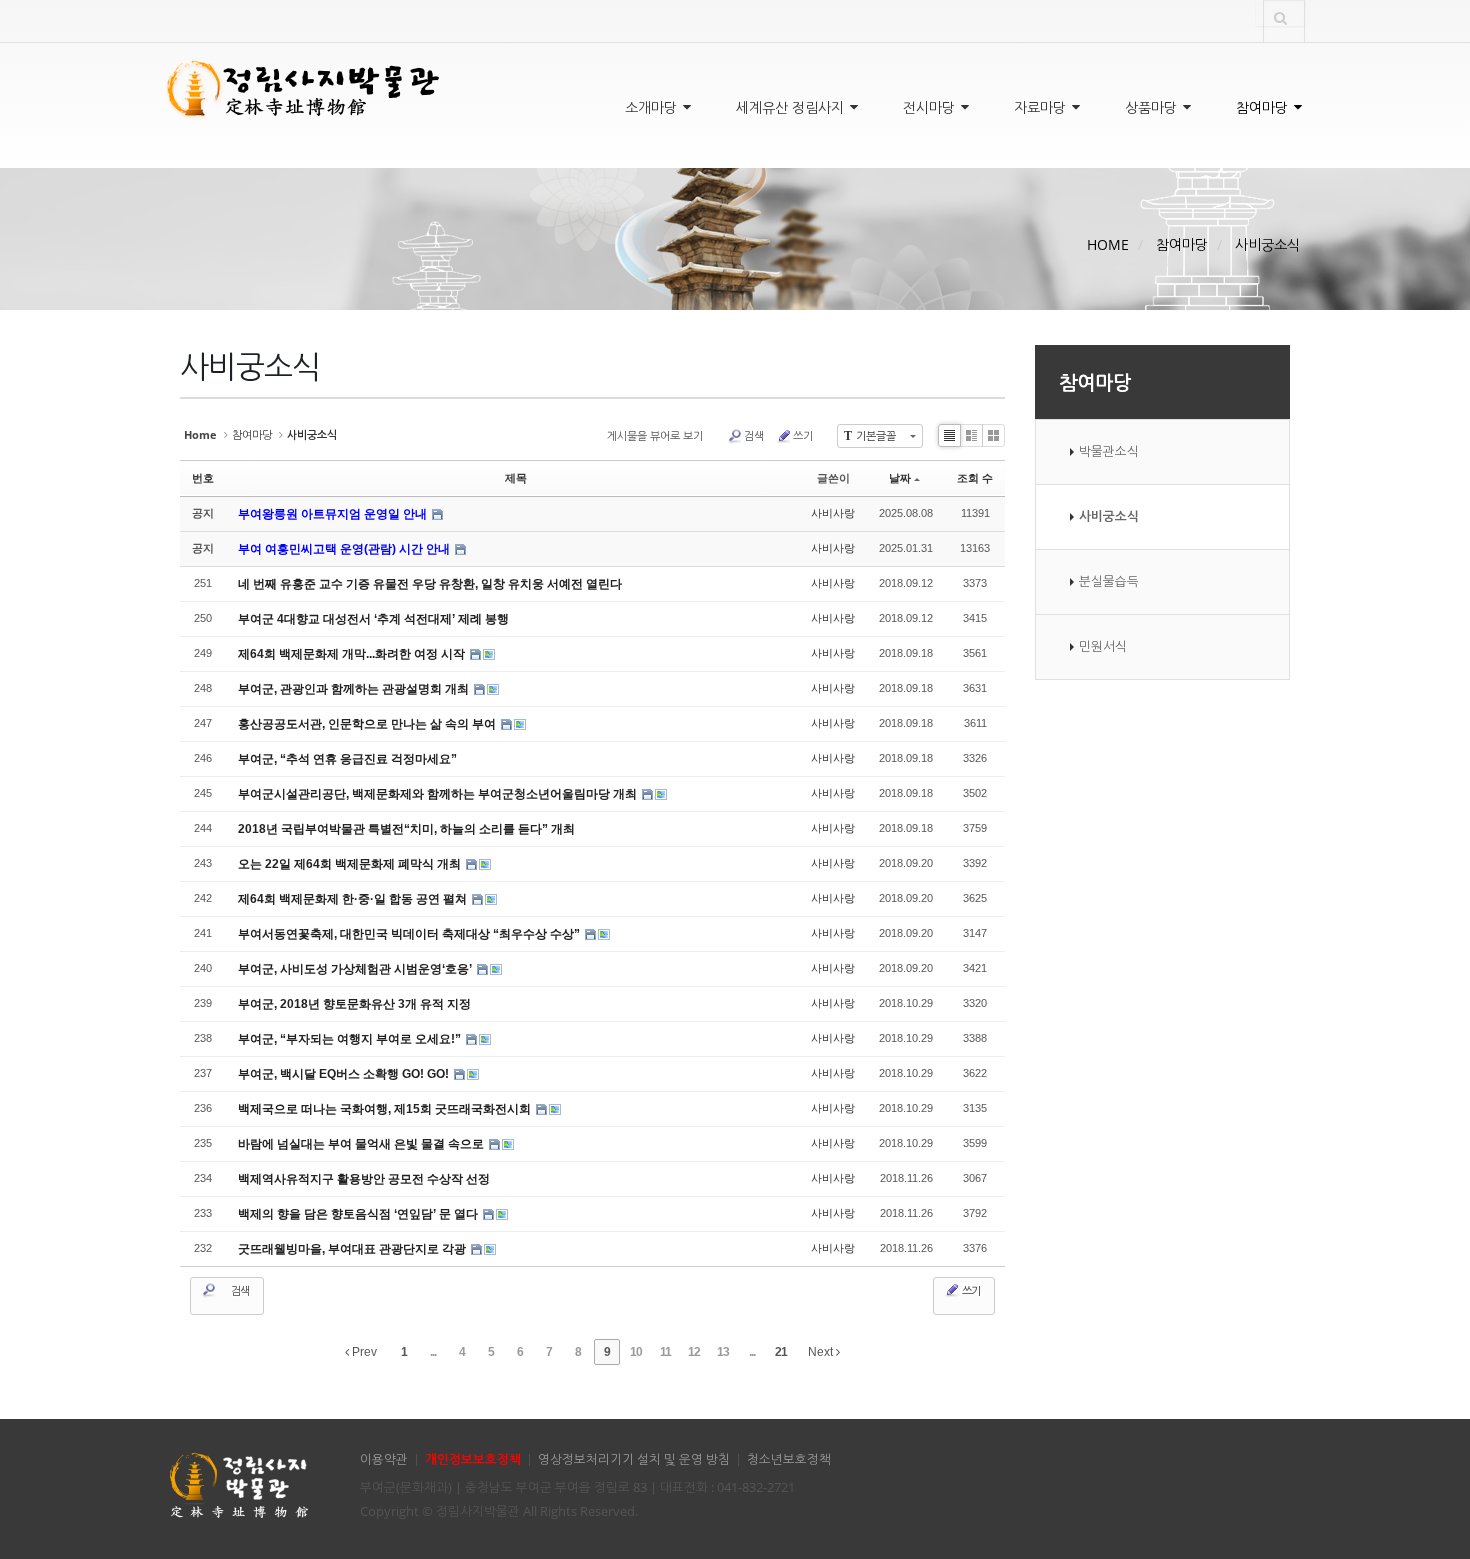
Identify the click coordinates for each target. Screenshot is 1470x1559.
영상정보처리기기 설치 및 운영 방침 (634, 1459)
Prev (363, 1352)
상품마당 (1153, 107)
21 (781, 1352)
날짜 (900, 478)
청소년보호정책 (789, 1459)
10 (636, 1352)
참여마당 (1264, 107)
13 (723, 1352)
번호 (203, 478)
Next (822, 1352)
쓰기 (803, 435)
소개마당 (653, 107)
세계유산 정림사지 (792, 107)
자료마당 (1042, 107)
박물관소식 (1109, 451)
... (433, 1352)
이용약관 (384, 1459)
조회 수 (975, 478)
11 (665, 1352)
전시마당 (931, 107)
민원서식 (1103, 646)
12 (694, 1352)
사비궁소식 (1267, 244)
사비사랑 (833, 513)
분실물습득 (1109, 581)
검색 (754, 435)
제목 (516, 478)
